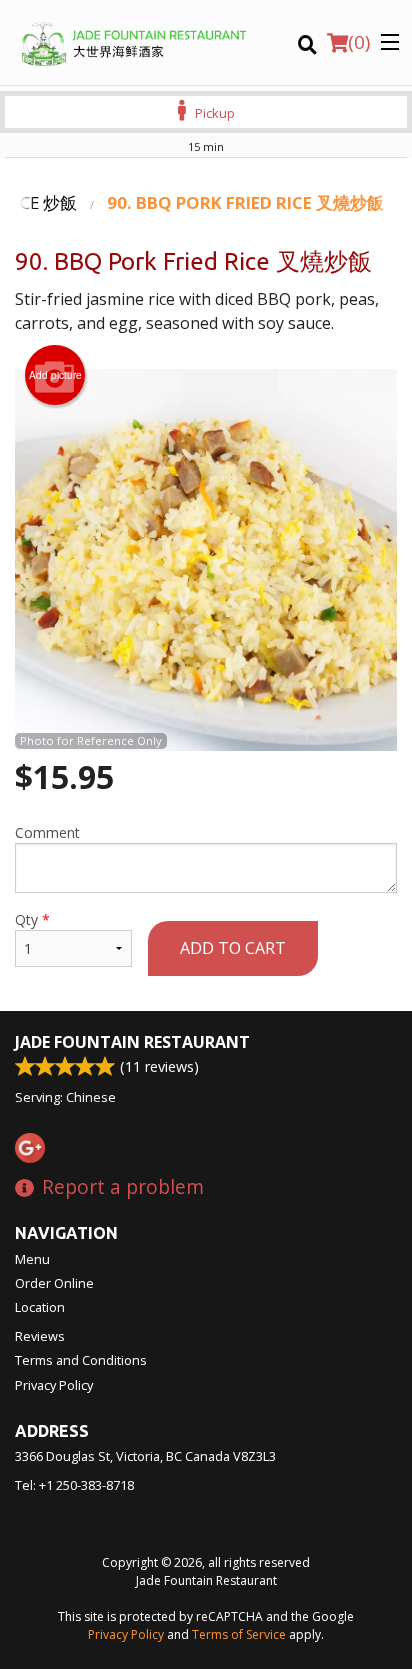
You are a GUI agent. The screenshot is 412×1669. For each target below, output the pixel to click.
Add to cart (233, 948)
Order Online (54, 1283)
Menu (32, 1259)
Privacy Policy (54, 1385)
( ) (359, 42)
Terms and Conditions (81, 1360)
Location (40, 1307)
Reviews (40, 1336)
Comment (47, 832)
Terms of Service (239, 1634)
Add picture (55, 375)
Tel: (74, 1485)
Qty (32, 919)
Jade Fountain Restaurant (132, 1042)
